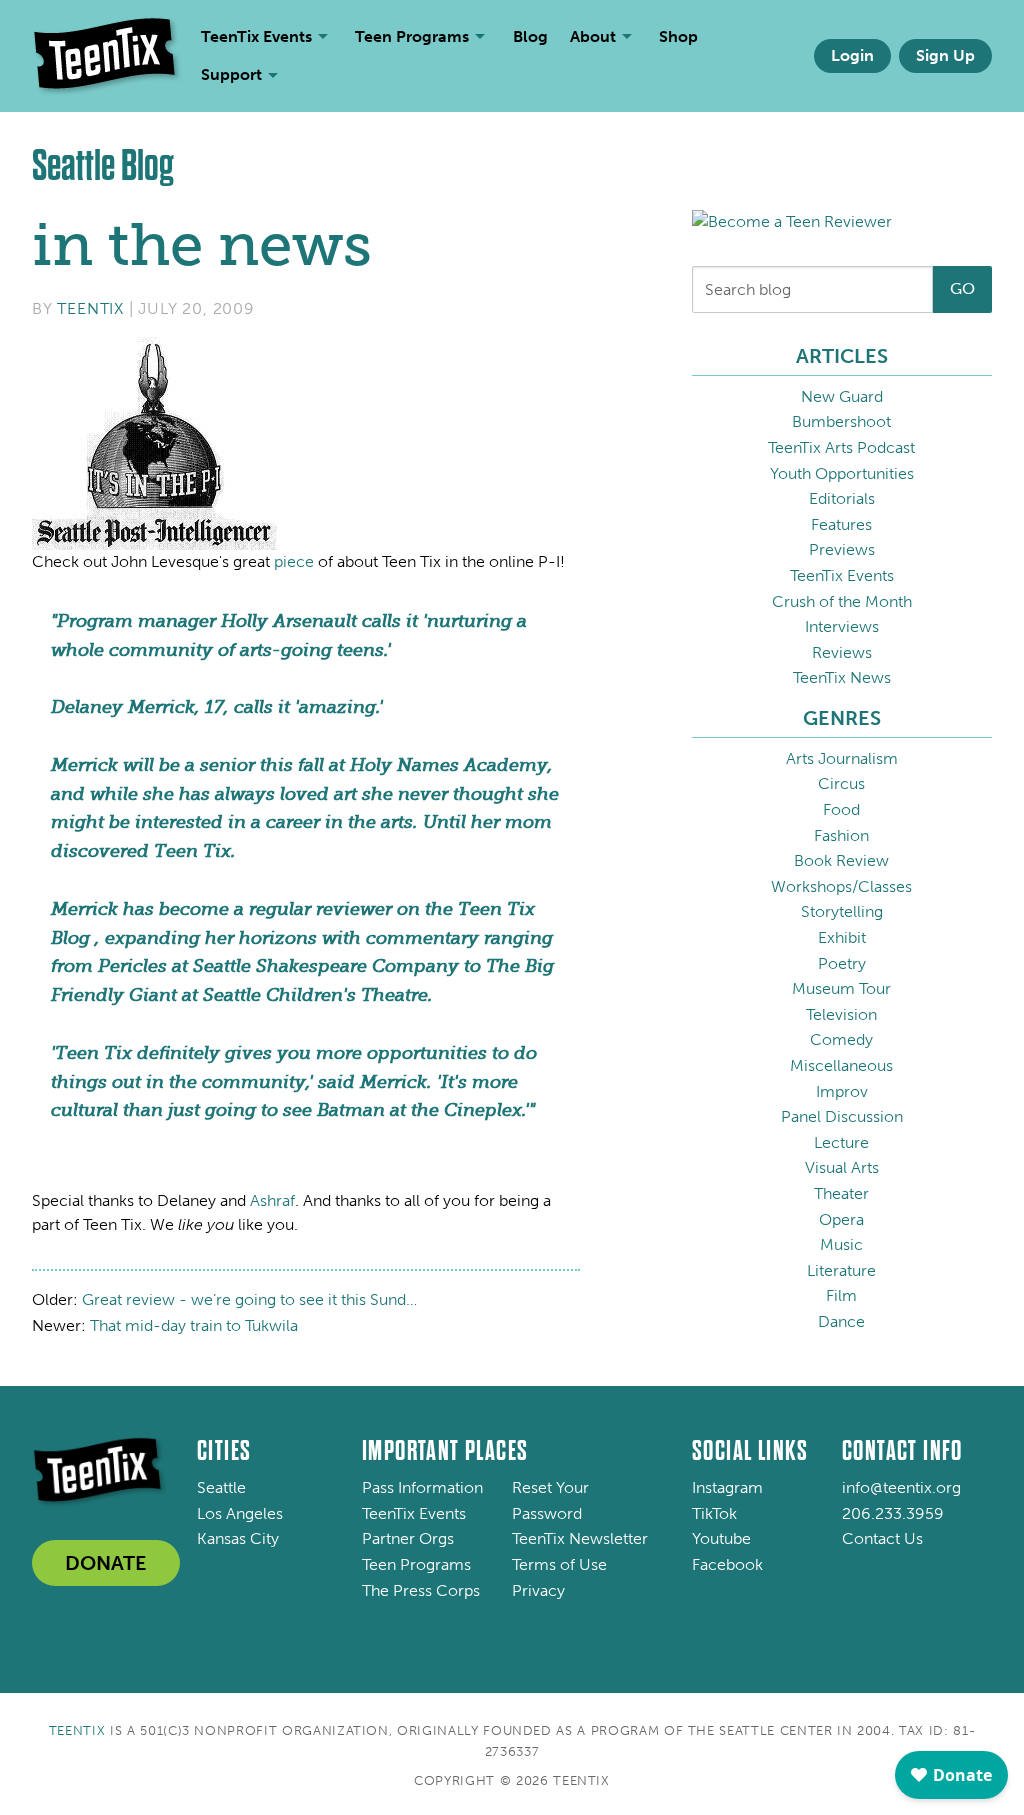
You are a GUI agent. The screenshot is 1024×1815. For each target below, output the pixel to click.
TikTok (714, 1513)
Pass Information (422, 1487)
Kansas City (238, 1538)
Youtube (721, 1538)
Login (852, 55)
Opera (841, 1219)
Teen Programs (416, 1564)
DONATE (106, 1563)
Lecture (841, 1142)
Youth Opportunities (842, 473)
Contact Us (882, 1538)
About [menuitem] (593, 36)
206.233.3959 (893, 1513)
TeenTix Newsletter (580, 1538)
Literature (841, 1270)
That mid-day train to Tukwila (194, 1325)
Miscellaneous (841, 1065)
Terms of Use (559, 1564)
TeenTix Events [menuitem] (256, 36)
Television (841, 1014)
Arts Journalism (842, 758)
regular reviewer (320, 909)
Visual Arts (842, 1167)
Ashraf (272, 1200)
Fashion (841, 835)
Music (841, 1244)
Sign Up (945, 55)
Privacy (538, 1590)
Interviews (842, 626)
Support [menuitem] (231, 74)
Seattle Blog (103, 166)
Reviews (842, 652)
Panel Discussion (842, 1116)
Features (841, 524)
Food (841, 809)
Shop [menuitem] (678, 36)
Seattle (221, 1487)
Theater (841, 1193)
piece (294, 561)
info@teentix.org (901, 1487)
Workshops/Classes (841, 886)
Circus (841, 783)
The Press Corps (421, 1590)
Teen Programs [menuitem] (412, 36)
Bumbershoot (841, 421)
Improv (842, 1091)
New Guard (842, 396)
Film (841, 1295)
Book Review (841, 860)
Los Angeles (240, 1513)
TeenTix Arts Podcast (841, 447)
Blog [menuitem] (530, 36)
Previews (842, 549)
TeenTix (90, 308)
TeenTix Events (842, 575)
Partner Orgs (408, 1538)
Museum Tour (841, 988)
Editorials (842, 498)
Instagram (727, 1487)
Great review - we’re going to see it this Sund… (249, 1299)
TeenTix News (842, 677)
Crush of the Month (842, 601)
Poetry (842, 963)
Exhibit (842, 937)
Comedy (841, 1039)
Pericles (132, 966)
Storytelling (842, 911)
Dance (841, 1321)
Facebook (727, 1564)
